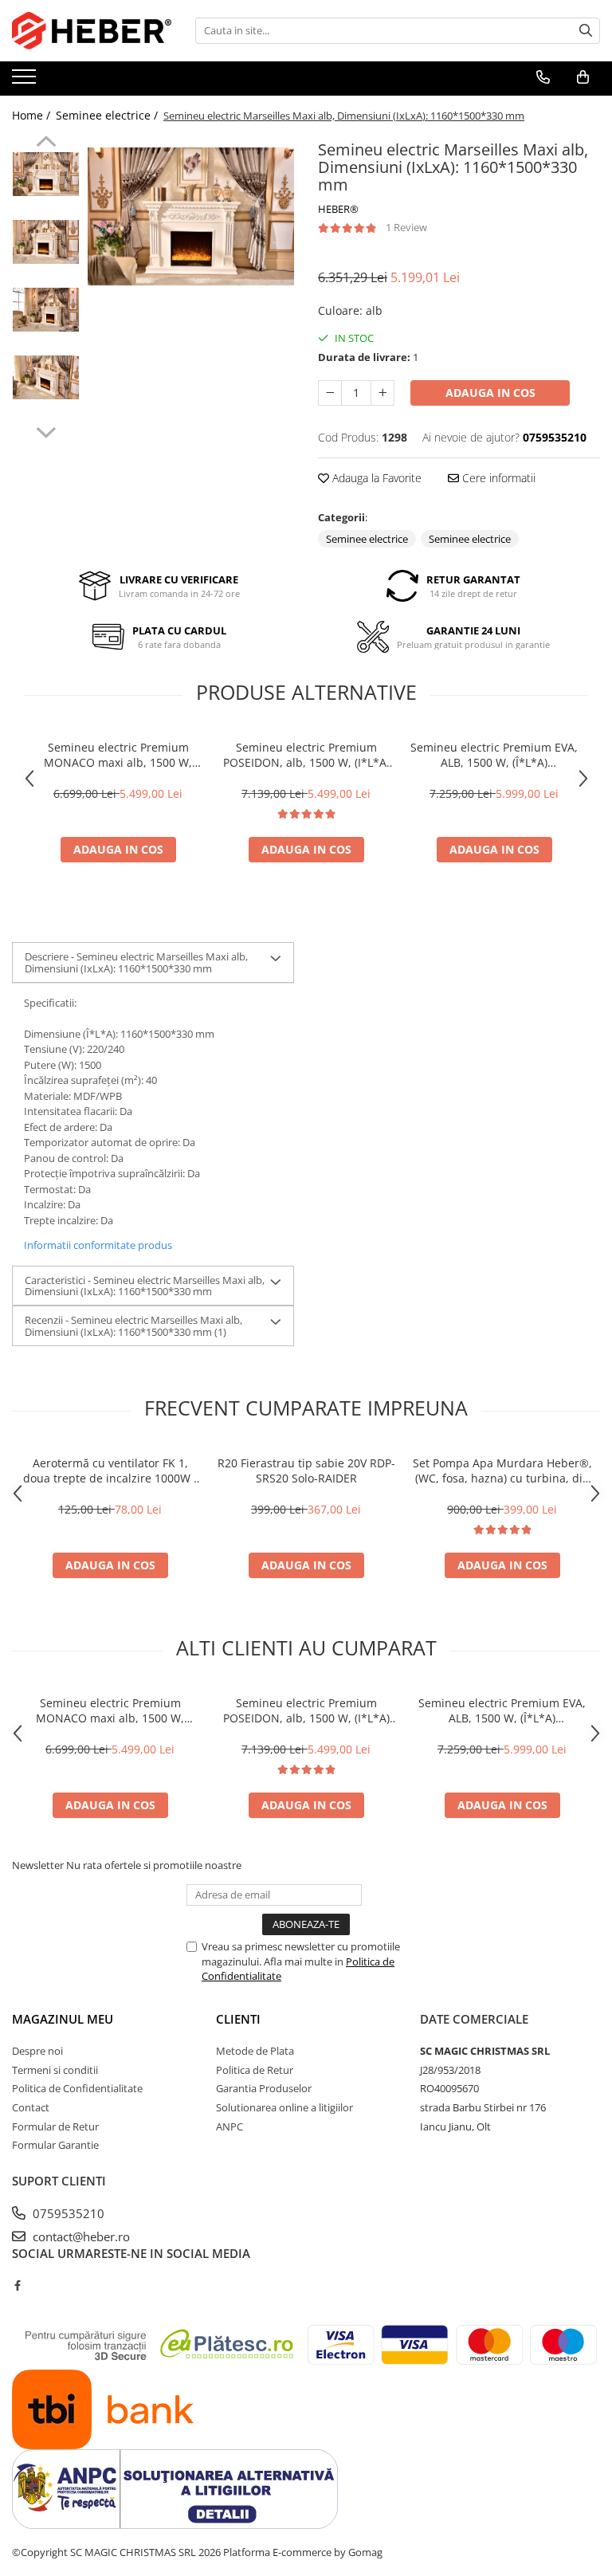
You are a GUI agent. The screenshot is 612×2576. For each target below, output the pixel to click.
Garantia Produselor (264, 2088)
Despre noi (37, 2051)
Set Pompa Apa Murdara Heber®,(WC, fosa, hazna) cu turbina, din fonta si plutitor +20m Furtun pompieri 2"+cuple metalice (502, 1471)
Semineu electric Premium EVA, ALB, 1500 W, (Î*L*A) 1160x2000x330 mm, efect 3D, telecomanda (494, 755)
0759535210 (67, 2213)
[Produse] (26, 81)
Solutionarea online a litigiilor (284, 2107)
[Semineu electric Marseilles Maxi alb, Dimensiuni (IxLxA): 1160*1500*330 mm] (191, 216)
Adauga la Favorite (375, 478)
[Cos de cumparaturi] (583, 77)
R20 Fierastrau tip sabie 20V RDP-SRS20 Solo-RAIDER (306, 1471)
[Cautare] (586, 31)
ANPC (229, 2126)
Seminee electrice (367, 539)
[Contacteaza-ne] (543, 77)
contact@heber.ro (80, 2236)
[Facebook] (17, 2285)
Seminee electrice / (108, 115)
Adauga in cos (490, 393)
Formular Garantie (55, 2145)
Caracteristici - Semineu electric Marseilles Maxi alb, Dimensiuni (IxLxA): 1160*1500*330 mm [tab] (145, 1286)
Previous (46, 143)
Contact (31, 2107)
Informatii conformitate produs (98, 1245)
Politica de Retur (255, 2070)
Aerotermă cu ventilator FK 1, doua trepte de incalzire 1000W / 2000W (110, 1471)
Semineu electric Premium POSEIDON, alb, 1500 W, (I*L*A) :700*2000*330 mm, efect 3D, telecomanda (306, 755)
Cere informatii (497, 478)
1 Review (406, 227)
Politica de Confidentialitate (77, 2088)
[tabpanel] (191, 216)
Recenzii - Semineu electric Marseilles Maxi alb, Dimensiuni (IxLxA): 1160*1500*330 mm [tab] (133, 1325)
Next (46, 430)
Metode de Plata (255, 2051)
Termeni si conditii (55, 2070)
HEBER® (338, 209)
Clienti (238, 2019)
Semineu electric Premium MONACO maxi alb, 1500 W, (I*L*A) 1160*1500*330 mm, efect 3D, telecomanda (118, 755)
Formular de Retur (55, 2126)
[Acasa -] (92, 31)
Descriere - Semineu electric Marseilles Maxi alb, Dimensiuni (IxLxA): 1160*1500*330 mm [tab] (136, 962)
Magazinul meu (63, 2019)
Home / (33, 115)
